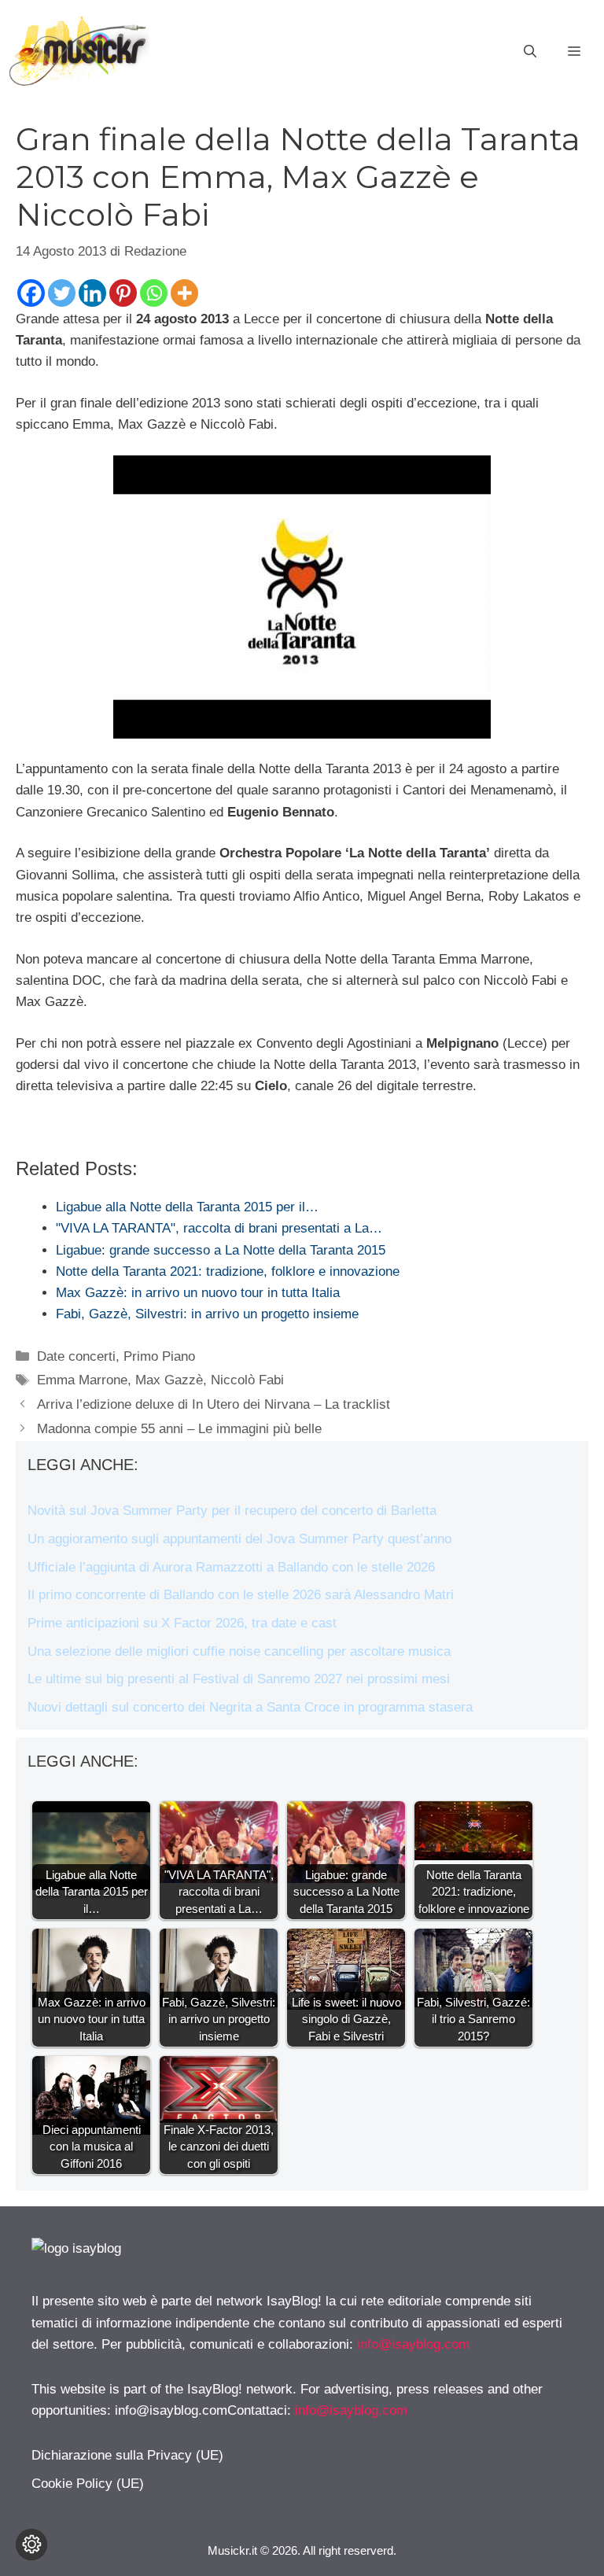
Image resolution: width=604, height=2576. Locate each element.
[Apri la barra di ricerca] (530, 52)
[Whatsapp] (154, 293)
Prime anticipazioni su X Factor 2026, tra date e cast (182, 1623)
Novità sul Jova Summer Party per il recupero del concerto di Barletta (232, 1511)
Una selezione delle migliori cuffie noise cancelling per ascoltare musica (239, 1651)
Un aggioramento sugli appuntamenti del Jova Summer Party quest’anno (239, 1539)
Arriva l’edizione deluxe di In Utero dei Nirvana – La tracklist (214, 1404)
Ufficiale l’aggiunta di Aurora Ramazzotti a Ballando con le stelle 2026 (231, 1567)
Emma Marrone (82, 1380)
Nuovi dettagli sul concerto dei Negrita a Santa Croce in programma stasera (250, 1707)
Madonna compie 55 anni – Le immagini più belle (179, 1429)
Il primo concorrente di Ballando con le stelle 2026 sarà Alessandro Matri (241, 1595)
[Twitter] (62, 293)
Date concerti (76, 1356)
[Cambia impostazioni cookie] (31, 2545)
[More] (184, 293)
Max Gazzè (169, 1380)
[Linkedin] (92, 293)
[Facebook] (31, 293)
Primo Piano (159, 1356)
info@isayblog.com (413, 2344)
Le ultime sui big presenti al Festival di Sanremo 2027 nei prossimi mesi (239, 1679)
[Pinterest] (123, 293)
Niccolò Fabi (247, 1380)
